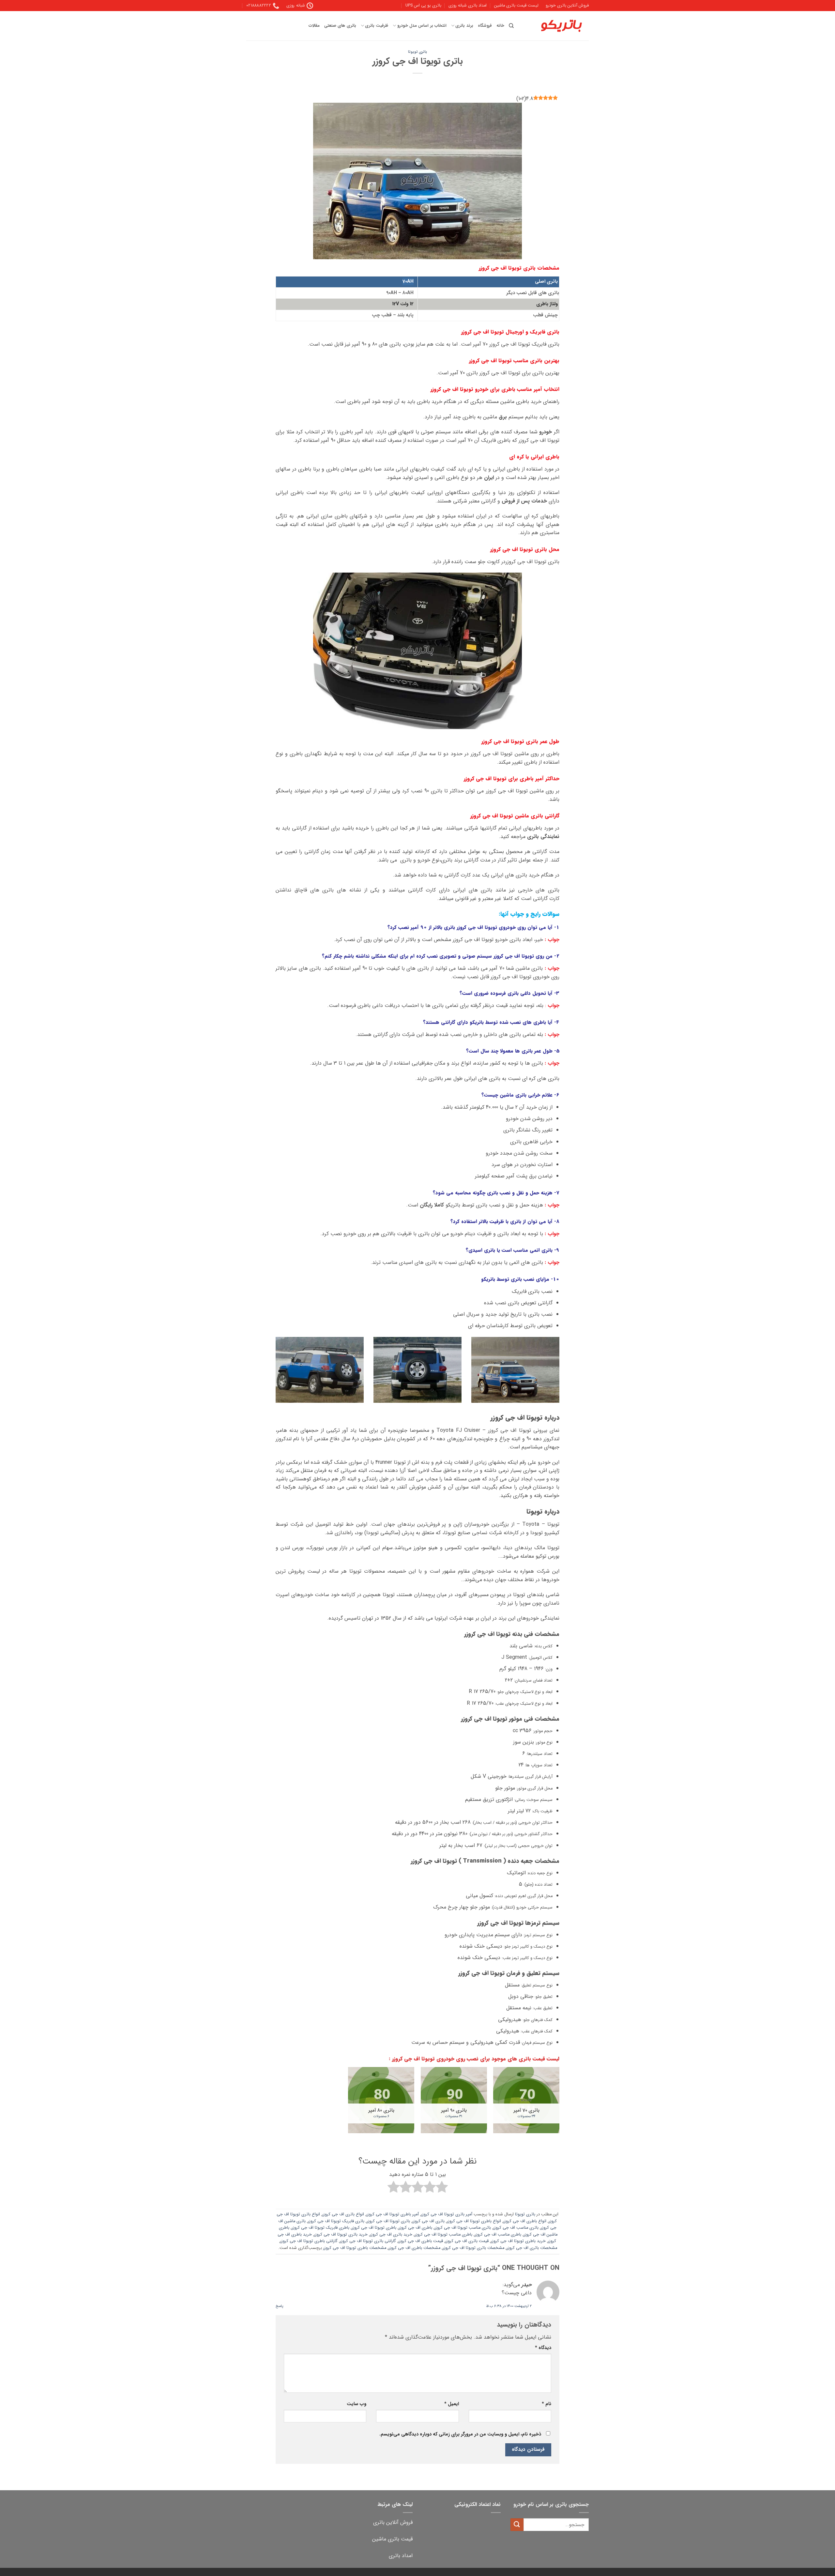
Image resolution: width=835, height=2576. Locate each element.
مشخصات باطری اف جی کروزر (414, 2248)
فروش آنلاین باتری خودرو (567, 6)
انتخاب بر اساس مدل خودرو (422, 26)
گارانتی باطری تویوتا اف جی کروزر (309, 2241)
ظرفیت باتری (377, 26)
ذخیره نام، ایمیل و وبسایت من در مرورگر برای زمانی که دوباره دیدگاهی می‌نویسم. (460, 2434)
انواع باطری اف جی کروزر (525, 2221)
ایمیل (451, 2404)
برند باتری (464, 26)
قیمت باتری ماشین (392, 2539)
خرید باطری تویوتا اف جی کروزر (518, 2241)
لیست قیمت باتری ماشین (516, 6)
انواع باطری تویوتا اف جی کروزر (474, 2221)
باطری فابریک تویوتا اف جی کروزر (320, 2228)
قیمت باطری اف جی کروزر (421, 2241)
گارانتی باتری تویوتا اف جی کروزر (368, 2241)
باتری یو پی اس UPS (423, 6)
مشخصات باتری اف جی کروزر (532, 2248)
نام (547, 2404)
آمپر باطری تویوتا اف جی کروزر (393, 2214)
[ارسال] (517, 2525)
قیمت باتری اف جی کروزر (467, 2241)
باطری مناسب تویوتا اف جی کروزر (443, 2235)
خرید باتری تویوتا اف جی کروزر (341, 2235)
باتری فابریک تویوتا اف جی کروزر (336, 2221)
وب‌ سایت (357, 2404)
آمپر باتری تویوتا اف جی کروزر (447, 2214)
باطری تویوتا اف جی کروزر (374, 2228)
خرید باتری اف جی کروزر (391, 2235)
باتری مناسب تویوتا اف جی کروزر (463, 2228)
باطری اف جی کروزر (415, 2228)
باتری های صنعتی (340, 26)
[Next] (274, 1374)
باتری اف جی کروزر (428, 2221)
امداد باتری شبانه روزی (468, 6)
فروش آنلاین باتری (393, 2522)
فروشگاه (485, 26)
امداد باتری (401, 2556)
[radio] (442, 2188)
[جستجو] (511, 26)
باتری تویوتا (417, 52)
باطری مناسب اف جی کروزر (498, 2235)
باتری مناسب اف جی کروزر (516, 2228)
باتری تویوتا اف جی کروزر (388, 2221)
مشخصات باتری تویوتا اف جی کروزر (473, 2248)
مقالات (314, 26)
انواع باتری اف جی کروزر (343, 2214)
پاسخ (279, 2306)
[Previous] (561, 1374)
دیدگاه (543, 2348)
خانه (500, 26)
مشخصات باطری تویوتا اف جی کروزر (355, 2248)
